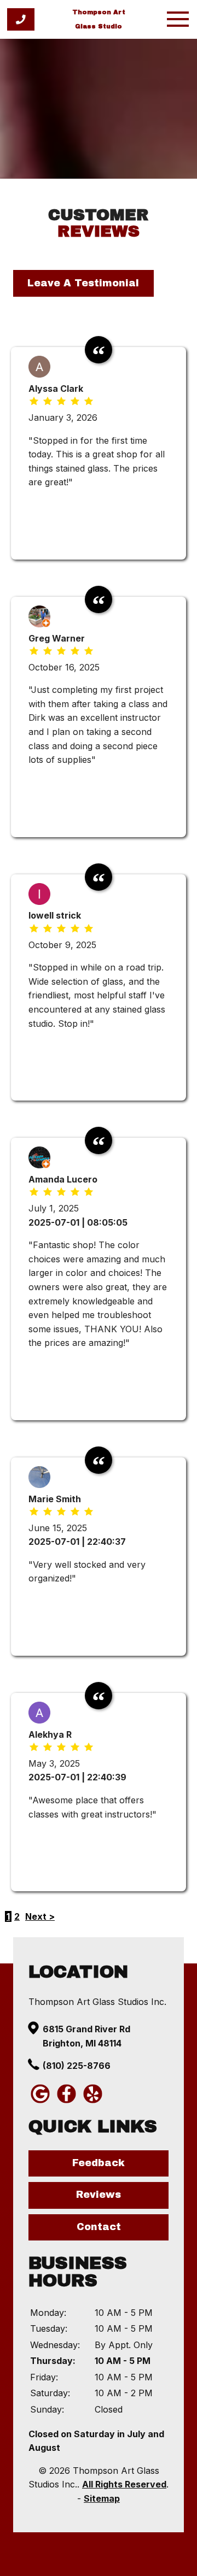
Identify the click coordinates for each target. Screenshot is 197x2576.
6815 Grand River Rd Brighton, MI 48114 (86, 2036)
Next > (40, 1916)
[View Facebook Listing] (66, 2102)
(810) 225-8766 (77, 2066)
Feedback (99, 2163)
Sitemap (102, 2498)
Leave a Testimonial (83, 283)
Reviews (99, 2195)
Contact (99, 2227)
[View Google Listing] (40, 2102)
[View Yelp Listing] (93, 2102)
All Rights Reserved (124, 2484)
